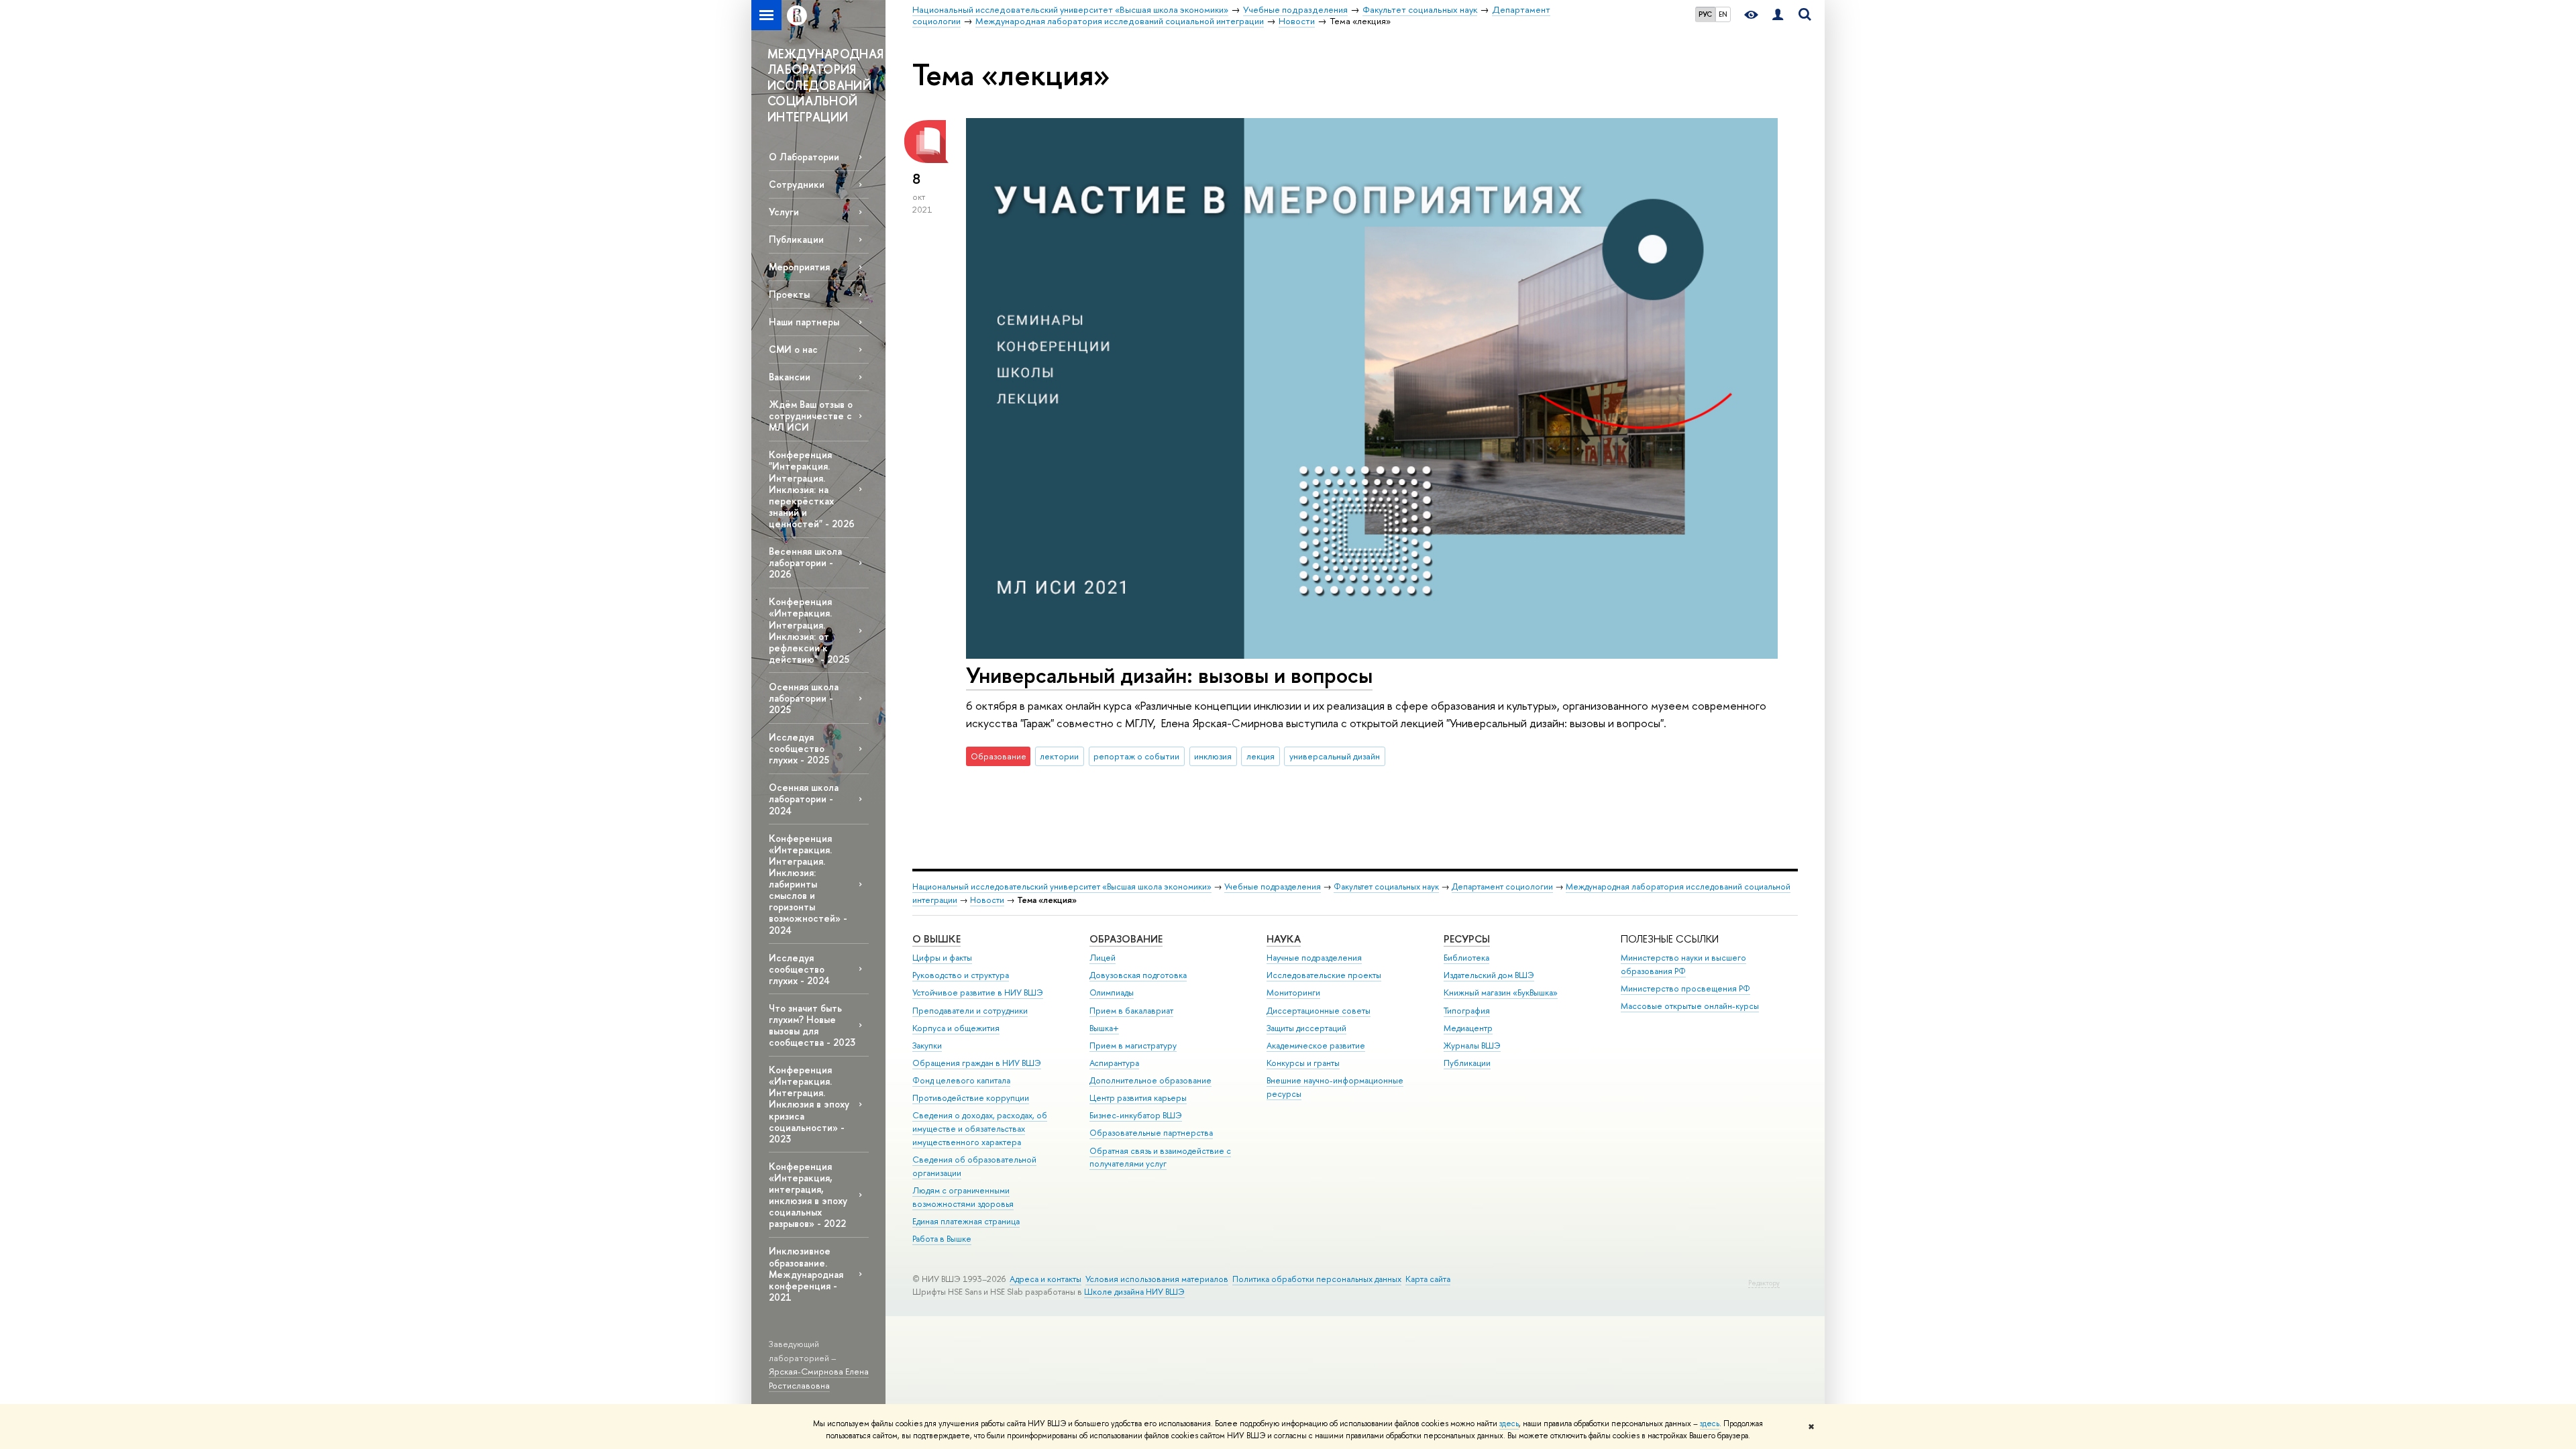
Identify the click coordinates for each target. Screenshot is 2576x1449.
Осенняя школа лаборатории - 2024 (804, 799)
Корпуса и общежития (956, 1028)
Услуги (784, 212)
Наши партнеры (804, 322)
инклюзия (1213, 756)
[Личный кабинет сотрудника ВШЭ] (1778, 15)
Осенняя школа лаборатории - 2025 (804, 698)
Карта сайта (1428, 1279)
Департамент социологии (1502, 887)
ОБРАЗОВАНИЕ (1126, 939)
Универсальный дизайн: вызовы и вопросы (1169, 675)
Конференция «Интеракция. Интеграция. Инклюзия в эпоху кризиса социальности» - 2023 (809, 1104)
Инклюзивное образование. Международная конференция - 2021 (806, 1274)
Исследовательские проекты (1324, 975)
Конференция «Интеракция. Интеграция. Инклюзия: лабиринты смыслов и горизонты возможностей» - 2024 (808, 884)
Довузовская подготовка (1138, 975)
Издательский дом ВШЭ (1489, 975)
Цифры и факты (942, 958)
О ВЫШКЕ (936, 939)
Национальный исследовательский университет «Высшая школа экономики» (1062, 887)
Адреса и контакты (1045, 1279)
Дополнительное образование (1150, 1080)
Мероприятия (799, 267)
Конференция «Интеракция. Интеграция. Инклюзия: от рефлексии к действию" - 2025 (809, 630)
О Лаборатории (804, 157)
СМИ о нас (793, 349)
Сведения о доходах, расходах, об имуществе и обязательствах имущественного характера (980, 1129)
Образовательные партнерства (1151, 1133)
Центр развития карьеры (1138, 1098)
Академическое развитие (1316, 1045)
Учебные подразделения (1273, 887)
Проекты (789, 294)
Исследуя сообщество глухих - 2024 (799, 969)
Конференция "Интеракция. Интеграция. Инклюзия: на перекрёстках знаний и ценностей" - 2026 (812, 489)
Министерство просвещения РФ (1685, 988)
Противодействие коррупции (971, 1098)
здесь (1509, 1424)
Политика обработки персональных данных (1317, 1279)
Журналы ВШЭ (1472, 1045)
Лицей (1103, 958)
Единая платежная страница (966, 1221)
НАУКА (1284, 939)
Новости (987, 900)
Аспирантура (1114, 1063)
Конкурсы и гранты (1303, 1063)
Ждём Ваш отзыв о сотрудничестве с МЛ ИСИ (811, 416)
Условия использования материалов (1157, 1279)
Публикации (796, 239)
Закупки (927, 1045)
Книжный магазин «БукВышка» (1501, 992)
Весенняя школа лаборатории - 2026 (805, 562)
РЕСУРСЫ (1467, 939)
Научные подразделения (1314, 958)
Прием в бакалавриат (1131, 1011)
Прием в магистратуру (1133, 1045)
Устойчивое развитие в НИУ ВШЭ (978, 992)
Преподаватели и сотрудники (970, 1011)
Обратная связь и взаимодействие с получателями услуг (1160, 1158)
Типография (1467, 1011)
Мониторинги (1293, 992)
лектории (1059, 756)
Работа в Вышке (942, 1239)
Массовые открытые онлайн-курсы (1690, 1006)
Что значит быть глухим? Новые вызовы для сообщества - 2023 (812, 1025)
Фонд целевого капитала (961, 1080)
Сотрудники (797, 184)
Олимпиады (1112, 992)
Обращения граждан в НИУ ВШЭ (977, 1063)
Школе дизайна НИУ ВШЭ (1134, 1292)
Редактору (1764, 1283)
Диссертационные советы (1319, 1011)
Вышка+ (1104, 1028)
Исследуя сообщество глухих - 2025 (799, 748)
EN (1723, 14)
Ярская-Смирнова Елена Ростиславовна (819, 1378)
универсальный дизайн (1335, 756)
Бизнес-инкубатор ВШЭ (1136, 1115)
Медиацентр (1468, 1028)
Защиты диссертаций (1306, 1028)
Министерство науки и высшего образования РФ (1683, 964)
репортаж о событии (1136, 756)
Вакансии (790, 377)
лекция (1260, 756)
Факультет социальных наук (1386, 887)
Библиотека (1466, 958)
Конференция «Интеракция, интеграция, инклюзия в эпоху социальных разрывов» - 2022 (808, 1195)
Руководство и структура (961, 975)
